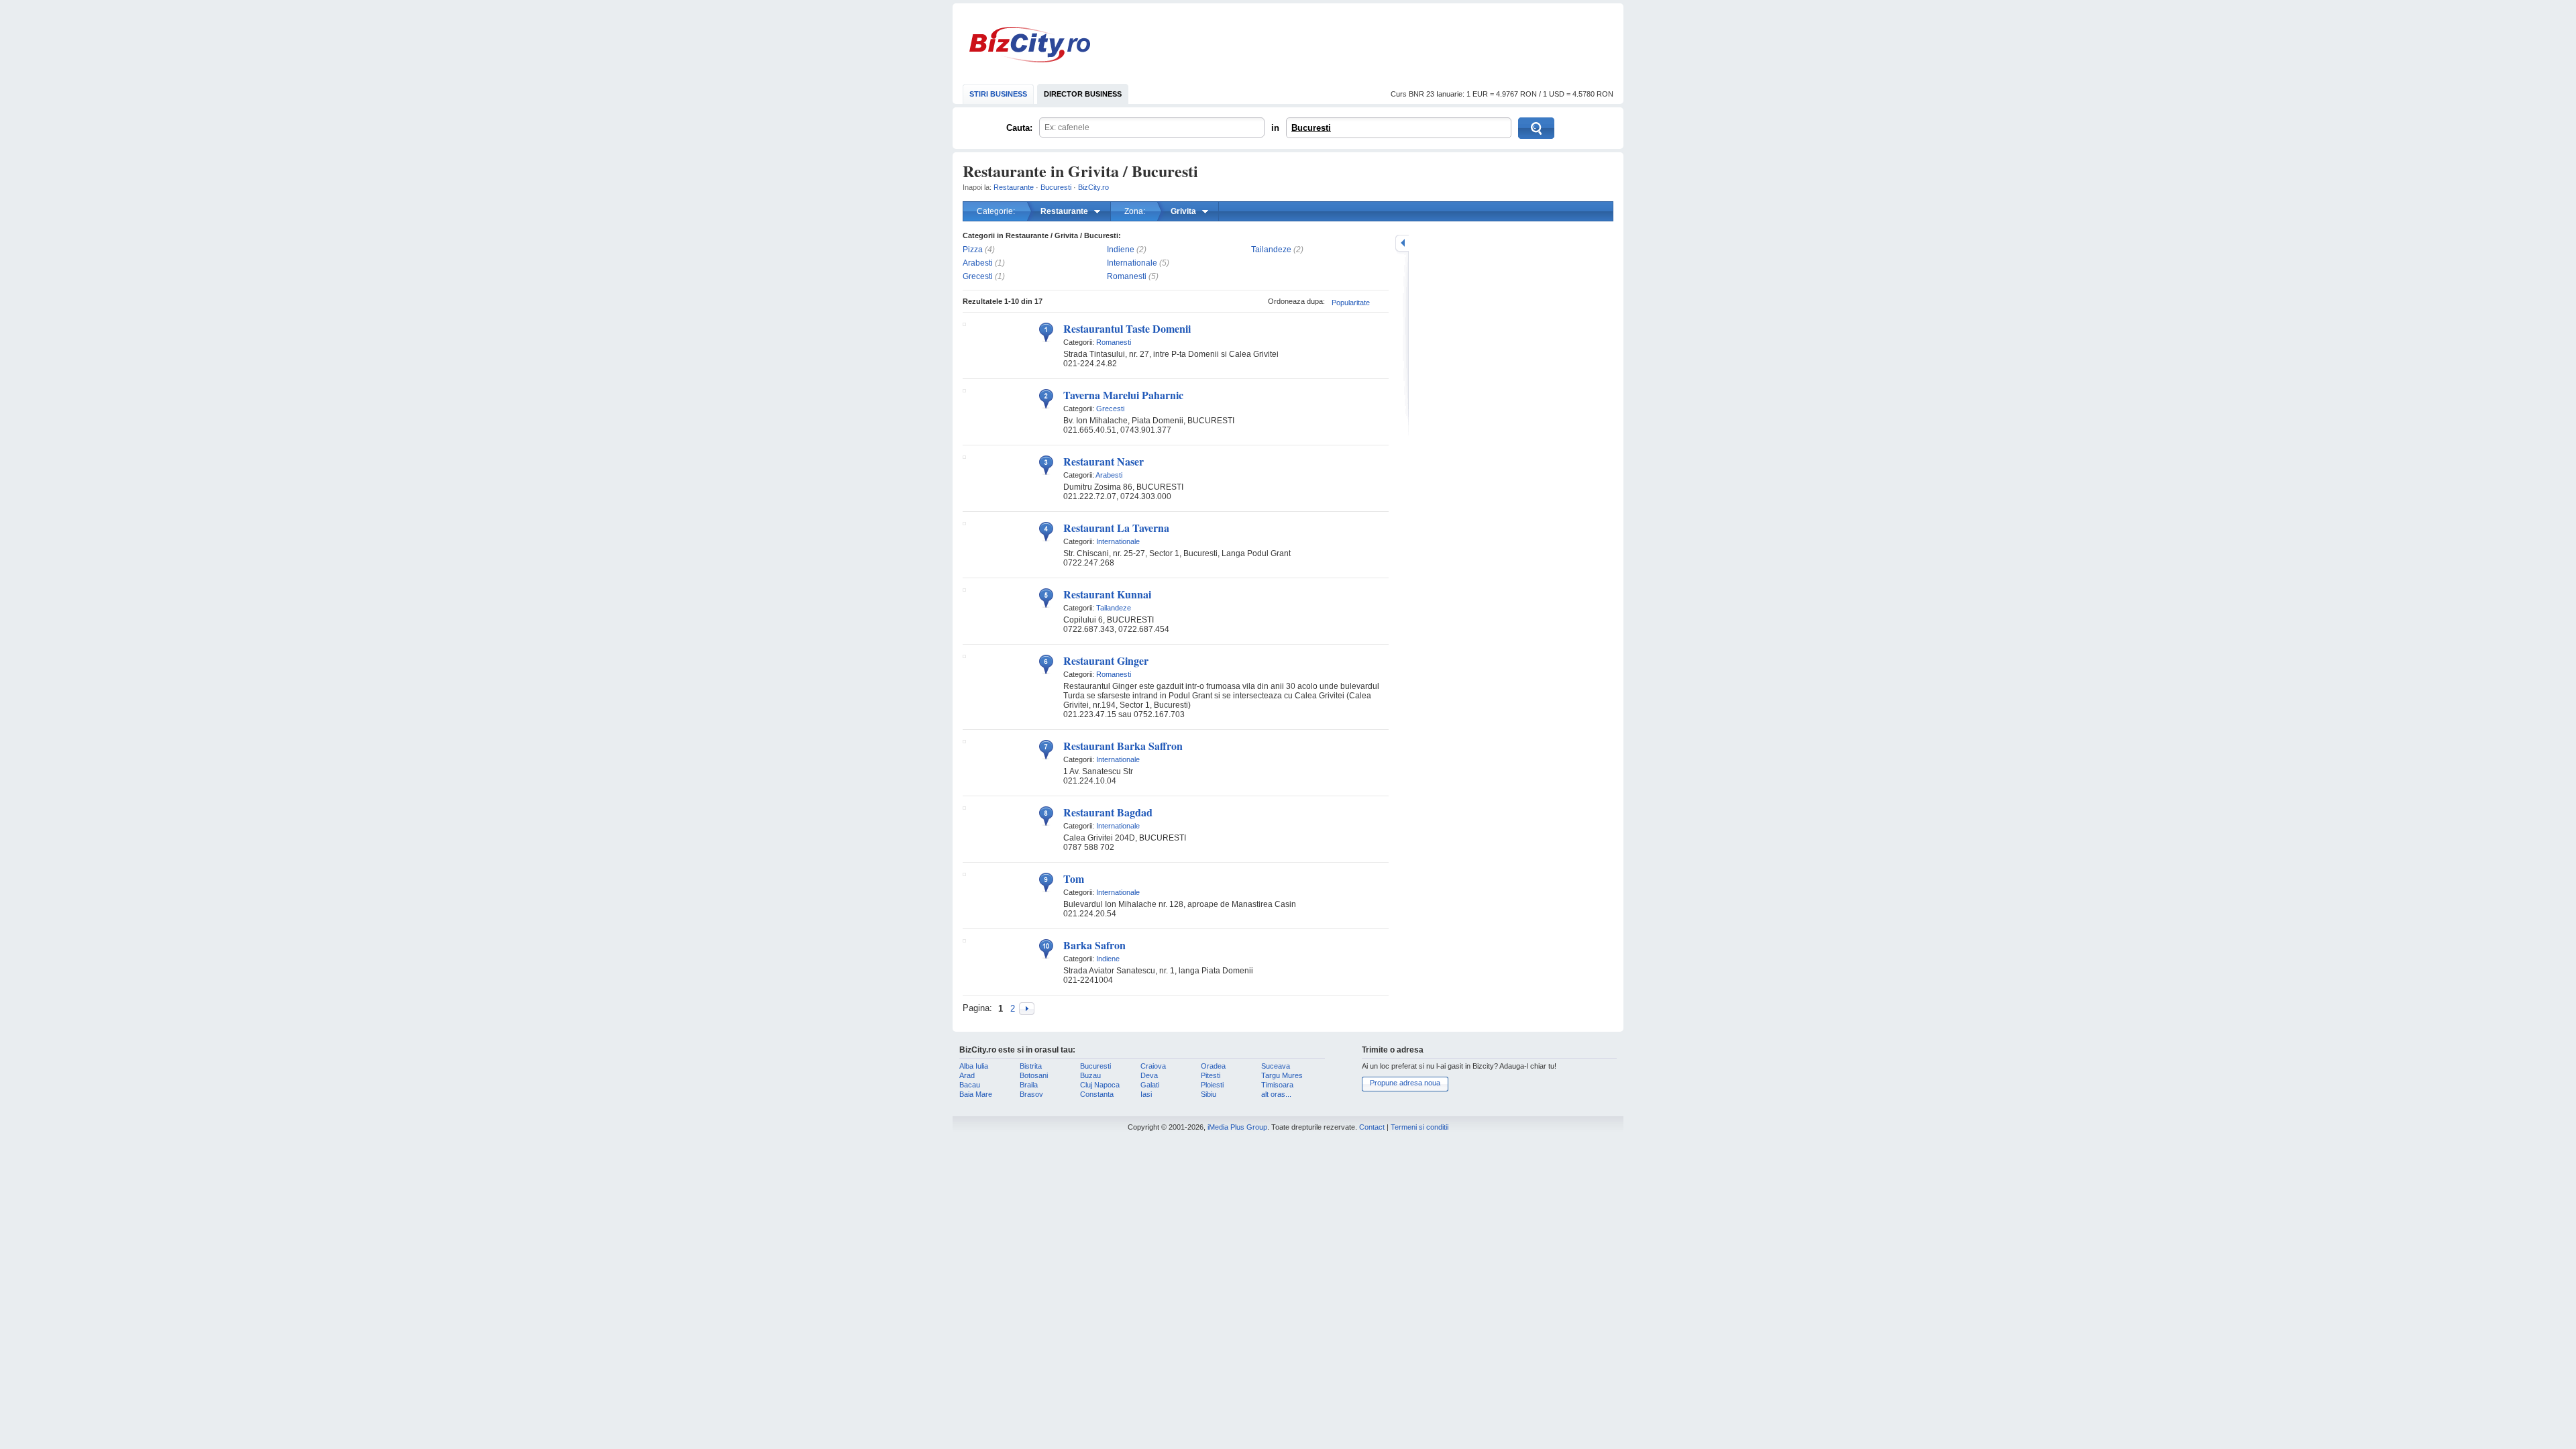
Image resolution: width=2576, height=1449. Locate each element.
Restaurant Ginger (1106, 660)
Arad (967, 1075)
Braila (1029, 1085)
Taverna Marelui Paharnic (1123, 395)
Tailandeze (1271, 250)
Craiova (1153, 1066)
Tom (1074, 878)
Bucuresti (1311, 128)
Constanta (1097, 1094)
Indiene (1121, 250)
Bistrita (1031, 1066)
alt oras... (1276, 1094)
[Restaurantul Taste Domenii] (964, 323)
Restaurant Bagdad (1108, 812)
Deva (1149, 1075)
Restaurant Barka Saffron (1123, 746)
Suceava (1276, 1066)
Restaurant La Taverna (1116, 528)
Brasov (1031, 1094)
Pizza (973, 250)
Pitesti (1211, 1075)
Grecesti (978, 276)
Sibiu (1209, 1094)
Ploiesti (1212, 1085)
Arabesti (978, 263)
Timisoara (1277, 1085)
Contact (1372, 1127)
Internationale (1132, 263)
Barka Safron (1094, 945)
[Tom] (964, 873)
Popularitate (1351, 303)
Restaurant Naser (1104, 461)
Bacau (970, 1085)
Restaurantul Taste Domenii (1127, 328)
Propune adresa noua (1405, 1083)
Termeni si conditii (1419, 1127)
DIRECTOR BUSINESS (1083, 94)
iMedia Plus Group (1237, 1127)
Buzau (1090, 1075)
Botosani (1034, 1075)
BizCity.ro (1030, 45)
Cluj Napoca (1100, 1085)
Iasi (1146, 1094)
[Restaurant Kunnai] (964, 589)
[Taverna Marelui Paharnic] (964, 390)
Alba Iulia (974, 1066)
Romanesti (1127, 276)
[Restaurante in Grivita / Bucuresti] (1027, 1009)
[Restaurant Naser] (964, 456)
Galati (1150, 1085)
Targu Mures (1282, 1075)
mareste (1402, 243)
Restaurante (1014, 187)
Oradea (1213, 1066)
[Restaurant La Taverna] (964, 523)
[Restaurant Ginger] (964, 655)
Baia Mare (976, 1094)
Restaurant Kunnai (1107, 594)
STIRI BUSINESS (998, 94)
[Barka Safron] (964, 940)
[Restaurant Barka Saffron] (964, 741)
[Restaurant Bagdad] (964, 807)
